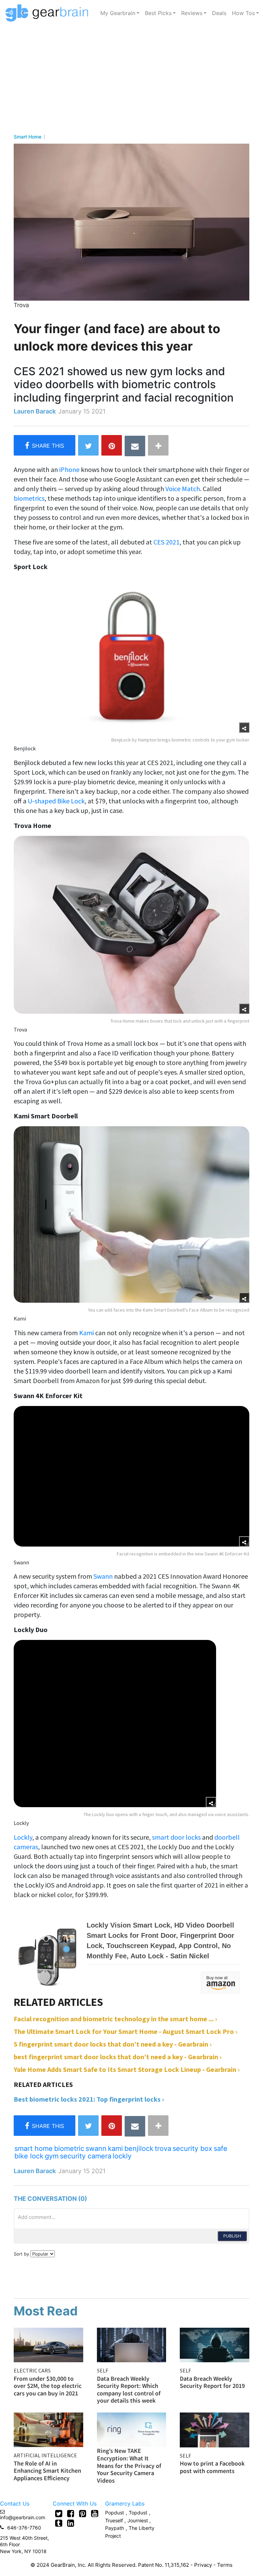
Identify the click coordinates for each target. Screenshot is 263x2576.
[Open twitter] (59, 2513)
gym (52, 2156)
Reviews (192, 13)
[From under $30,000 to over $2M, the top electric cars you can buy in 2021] (48, 2344)
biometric (69, 2148)
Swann (103, 1576)
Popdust (115, 2513)
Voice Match (183, 489)
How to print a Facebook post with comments (212, 2467)
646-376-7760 (24, 2528)
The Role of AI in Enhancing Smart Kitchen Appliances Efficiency (47, 2471)
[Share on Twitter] (88, 445)
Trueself (115, 2520)
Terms (225, 2565)
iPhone (69, 469)
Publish (232, 2236)
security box (192, 2148)
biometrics (29, 498)
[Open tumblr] (59, 2523)
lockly (122, 2156)
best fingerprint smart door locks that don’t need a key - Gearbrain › (118, 2057)
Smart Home (28, 137)
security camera (86, 2156)
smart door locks (176, 1837)
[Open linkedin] (71, 2523)
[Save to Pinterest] (112, 445)
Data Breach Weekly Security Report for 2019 (212, 2382)
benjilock (139, 2148)
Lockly (23, 1837)
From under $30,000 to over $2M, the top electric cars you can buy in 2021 (48, 2386)
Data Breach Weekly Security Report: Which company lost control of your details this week (129, 2390)
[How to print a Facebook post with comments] (215, 2429)
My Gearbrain (118, 13)
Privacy (203, 2565)
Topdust (138, 2513)
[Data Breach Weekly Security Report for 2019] (215, 2344)
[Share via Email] (135, 446)
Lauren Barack (35, 411)
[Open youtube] (95, 2513)
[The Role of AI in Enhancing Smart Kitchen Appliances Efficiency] (48, 2429)
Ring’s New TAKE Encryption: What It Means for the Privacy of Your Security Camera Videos (129, 2465)
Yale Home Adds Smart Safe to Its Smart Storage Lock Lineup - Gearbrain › (127, 2069)
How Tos (243, 13)
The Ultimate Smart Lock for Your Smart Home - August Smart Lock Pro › (126, 2031)
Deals (219, 13)
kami (115, 2148)
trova (163, 2148)
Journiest (138, 2520)
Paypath (115, 2528)
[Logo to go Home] (49, 13)
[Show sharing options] (244, 727)
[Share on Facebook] (45, 445)
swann (96, 2148)
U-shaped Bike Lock (56, 801)
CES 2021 (166, 542)
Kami (86, 1333)
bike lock (29, 2156)
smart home (34, 2148)
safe (221, 2148)
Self (103, 2370)
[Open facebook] (71, 2513)
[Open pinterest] (83, 2513)
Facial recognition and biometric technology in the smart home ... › (115, 2019)
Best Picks (158, 13)
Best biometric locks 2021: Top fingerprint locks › (89, 2099)
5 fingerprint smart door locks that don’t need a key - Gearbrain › (113, 2044)
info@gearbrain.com (23, 2517)
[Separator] (158, 445)
